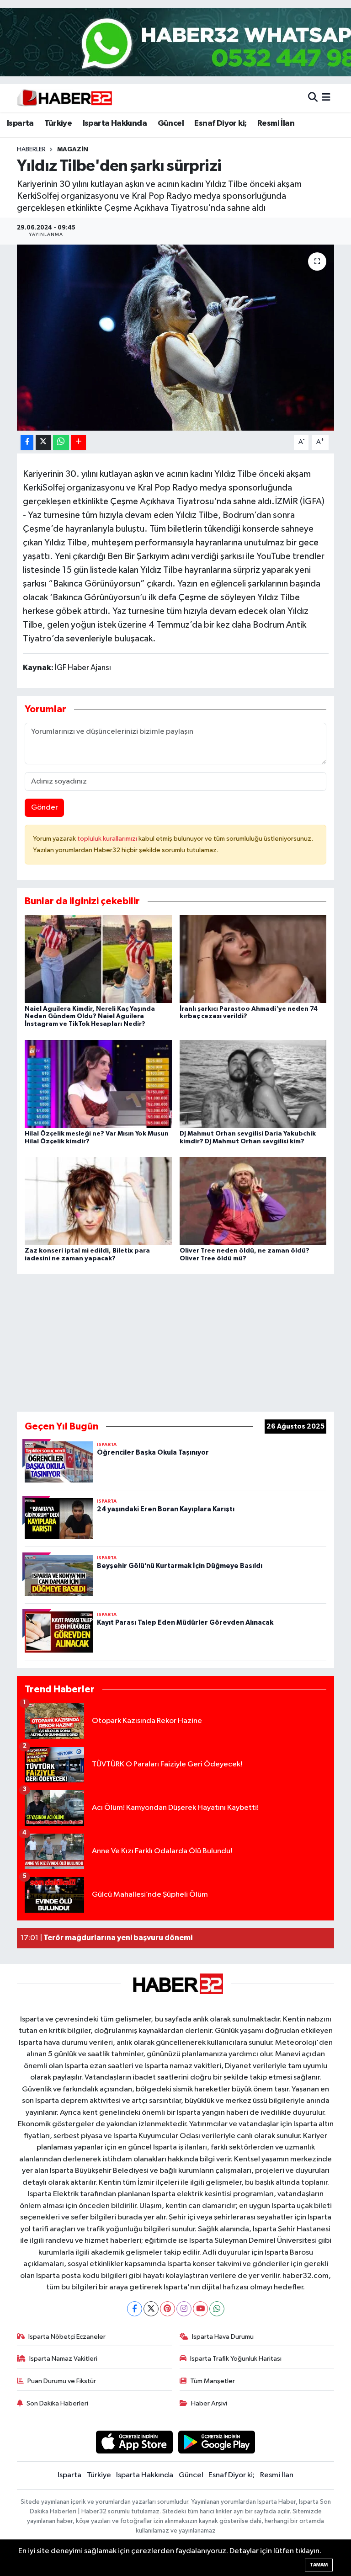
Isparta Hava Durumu (223, 2337)
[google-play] (217, 2442)
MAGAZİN (73, 149)
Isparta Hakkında (115, 123)
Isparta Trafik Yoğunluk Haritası (236, 2359)
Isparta (20, 123)
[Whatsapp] (217, 2309)
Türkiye (58, 123)
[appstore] (134, 2442)
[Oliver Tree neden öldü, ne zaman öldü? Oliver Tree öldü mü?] (253, 1201)
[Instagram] (184, 2309)
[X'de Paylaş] (43, 442)
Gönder (45, 808)
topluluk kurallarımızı (108, 839)
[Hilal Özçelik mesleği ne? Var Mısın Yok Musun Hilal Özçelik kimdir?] (98, 1084)
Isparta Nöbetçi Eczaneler (67, 2337)
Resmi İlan (276, 123)
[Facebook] (135, 2309)
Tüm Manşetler (213, 2381)
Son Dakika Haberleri (57, 2403)
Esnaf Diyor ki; (220, 123)
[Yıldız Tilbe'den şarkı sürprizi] (176, 338)
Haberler (31, 149)
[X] (151, 2309)
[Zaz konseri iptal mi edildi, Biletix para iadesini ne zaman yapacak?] (98, 1201)
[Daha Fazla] (78, 442)
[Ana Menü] (326, 98)
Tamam (319, 2565)
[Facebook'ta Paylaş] (27, 442)
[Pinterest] (168, 2309)
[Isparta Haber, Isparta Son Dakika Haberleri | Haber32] (65, 98)
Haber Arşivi (209, 2403)
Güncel (171, 123)
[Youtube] (200, 2309)
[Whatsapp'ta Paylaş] (61, 442)
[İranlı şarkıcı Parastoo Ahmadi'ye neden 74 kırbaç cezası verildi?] (253, 959)
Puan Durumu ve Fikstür (62, 2381)
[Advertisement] (175, 1339)
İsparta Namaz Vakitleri (63, 2359)
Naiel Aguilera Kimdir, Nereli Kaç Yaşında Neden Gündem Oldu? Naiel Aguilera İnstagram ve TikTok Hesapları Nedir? (90, 1017)
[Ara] (313, 98)
